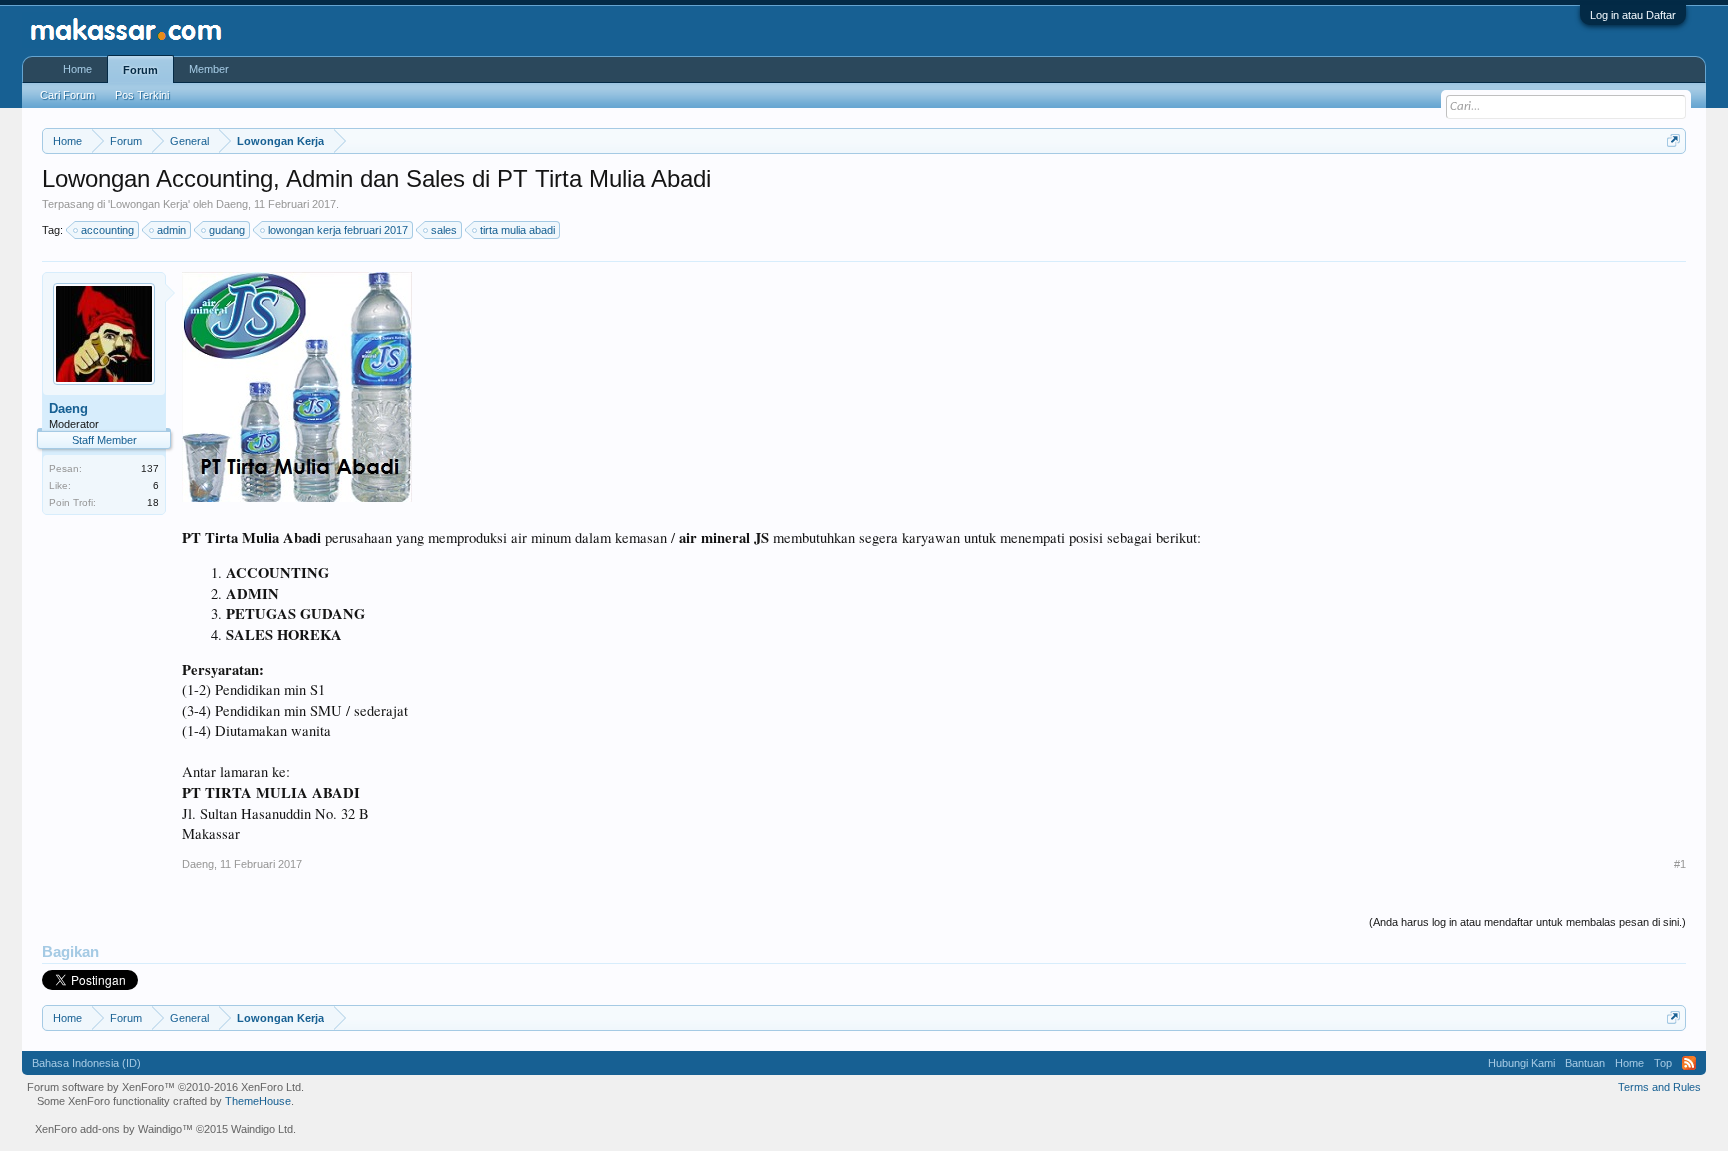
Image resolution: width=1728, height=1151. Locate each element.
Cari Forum (67, 95)
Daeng (232, 204)
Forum (140, 70)
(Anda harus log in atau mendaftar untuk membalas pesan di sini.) (1527, 922)
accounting (107, 230)
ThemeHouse (258, 1101)
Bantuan (1585, 1063)
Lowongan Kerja (149, 204)
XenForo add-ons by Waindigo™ (114, 1129)
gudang (227, 230)
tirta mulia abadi (517, 230)
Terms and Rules (1659, 1087)
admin (171, 230)
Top (1663, 1063)
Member (209, 69)
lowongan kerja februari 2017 (338, 230)
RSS (1689, 1063)
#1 (1680, 864)
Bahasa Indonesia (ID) (86, 1063)
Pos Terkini (142, 95)
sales (444, 230)
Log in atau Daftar (1633, 15)
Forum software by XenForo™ (165, 1087)
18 (153, 502)
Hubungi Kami (1521, 1063)
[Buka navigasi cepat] (1673, 140)
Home (77, 69)
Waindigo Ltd (262, 1129)
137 (150, 468)
